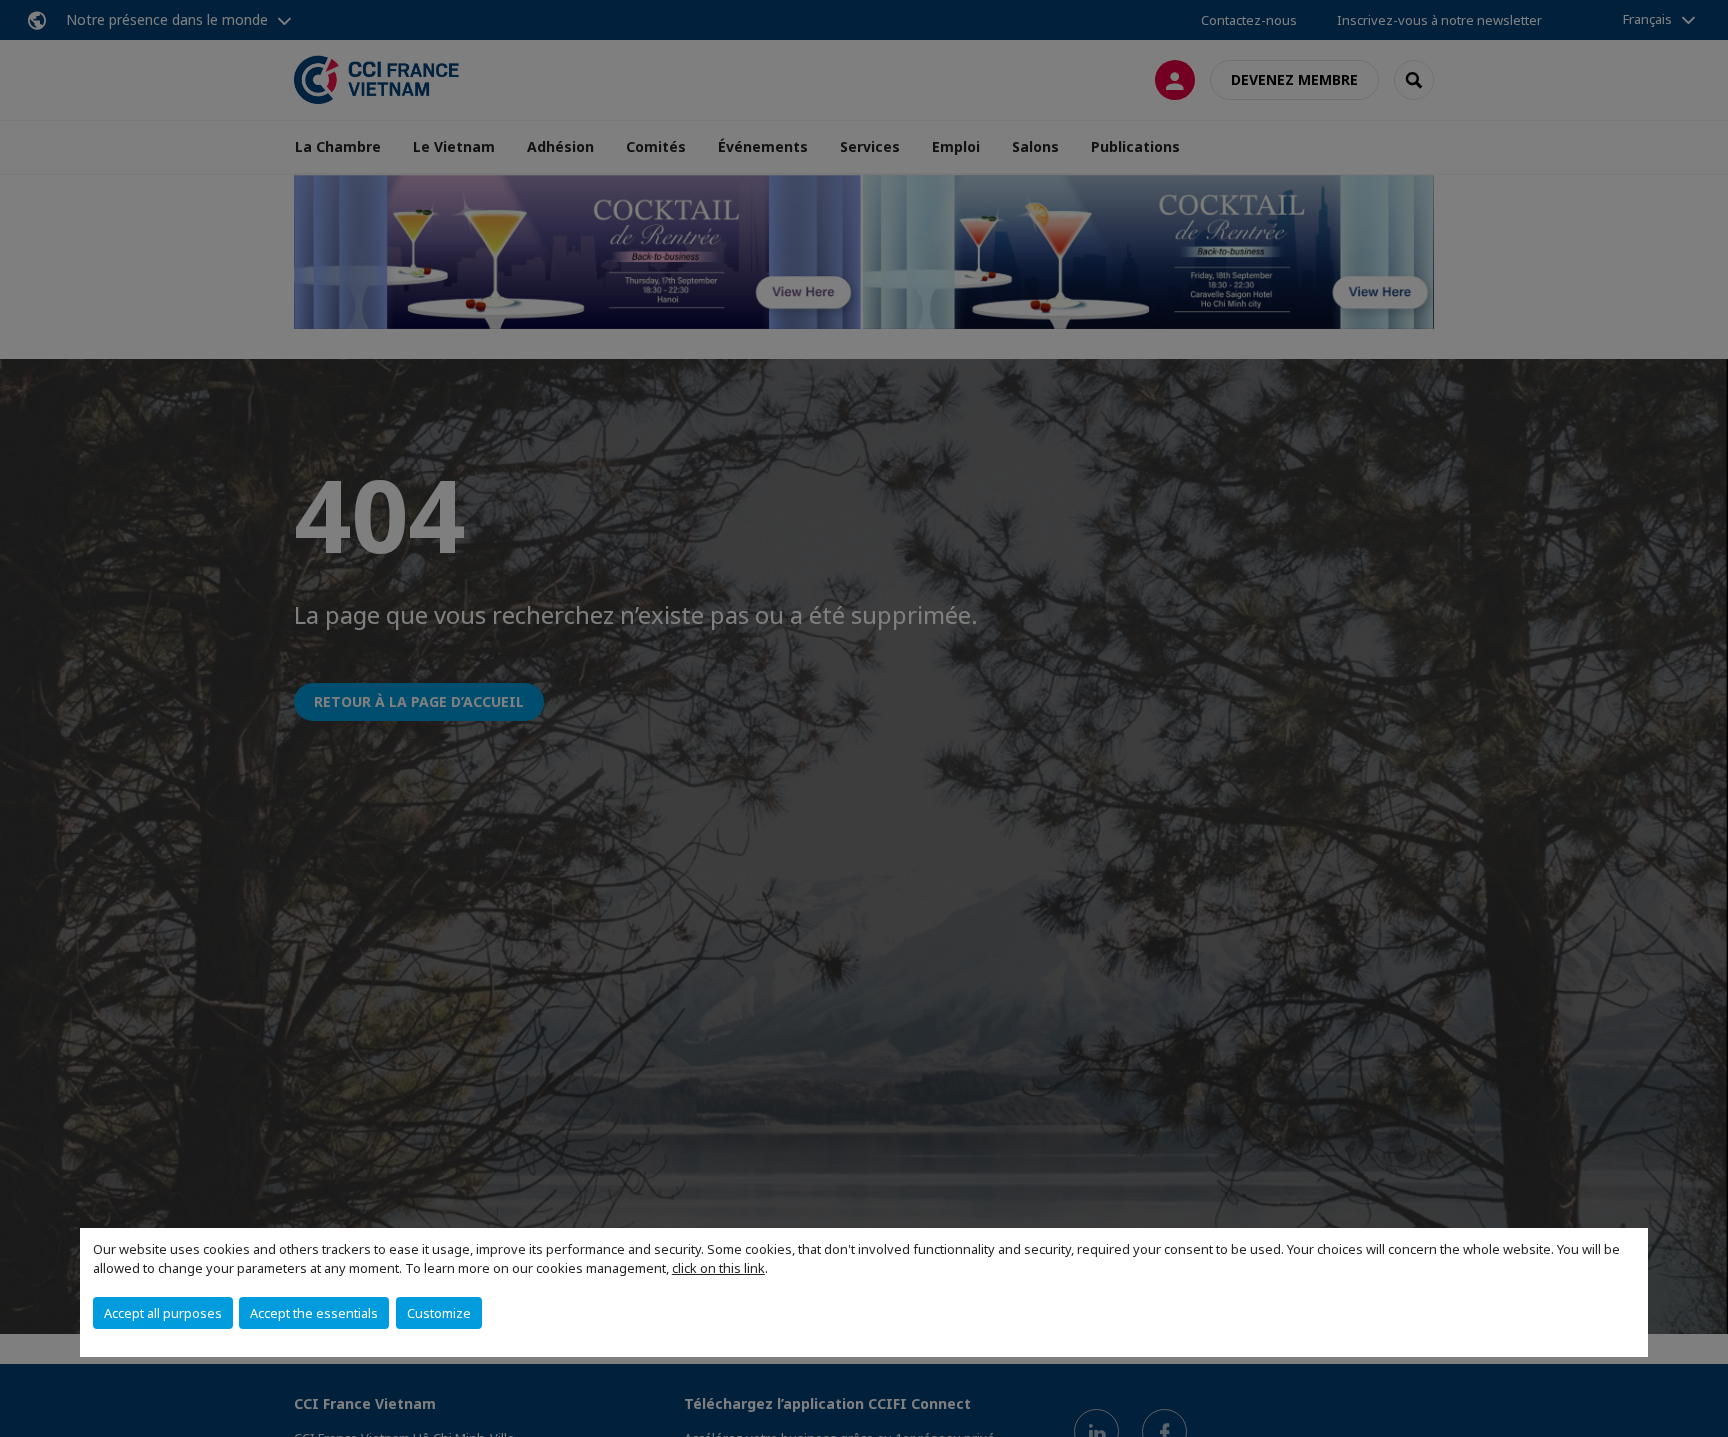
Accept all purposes (163, 1313)
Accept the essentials (314, 1313)
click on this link (718, 1268)
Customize (439, 1313)
